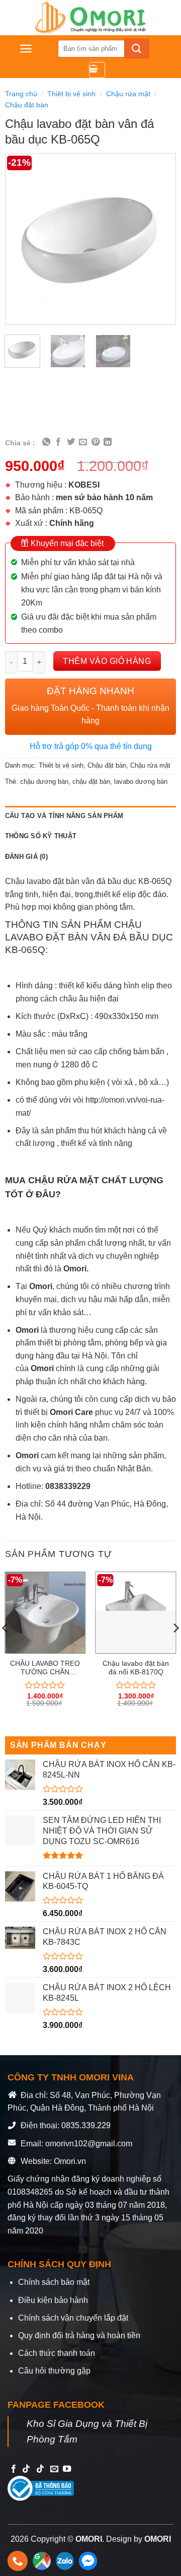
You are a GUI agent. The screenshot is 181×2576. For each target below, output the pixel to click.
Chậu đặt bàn (27, 105)
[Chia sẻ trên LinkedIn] (108, 442)
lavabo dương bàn (141, 782)
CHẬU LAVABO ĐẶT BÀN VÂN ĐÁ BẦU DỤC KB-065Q (89, 937)
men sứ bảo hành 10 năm (104, 497)
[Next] (160, 239)
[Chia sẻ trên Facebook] (58, 442)
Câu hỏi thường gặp (54, 2371)
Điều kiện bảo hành (53, 2300)
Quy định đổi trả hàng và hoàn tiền (79, 2335)
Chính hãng (72, 523)
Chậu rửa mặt (128, 94)
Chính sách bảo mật (54, 2282)
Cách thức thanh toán (57, 2353)
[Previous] (21, 239)
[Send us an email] (54, 2469)
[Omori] (90, 18)
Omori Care (71, 1412)
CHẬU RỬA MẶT (64, 1180)
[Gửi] (137, 49)
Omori (28, 1330)
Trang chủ (21, 94)
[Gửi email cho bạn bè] (83, 442)
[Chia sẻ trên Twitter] (71, 442)
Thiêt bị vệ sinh (71, 94)
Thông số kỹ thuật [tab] (41, 836)
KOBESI (84, 485)
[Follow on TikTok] (26, 2469)
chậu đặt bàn (91, 782)
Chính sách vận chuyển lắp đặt (73, 2318)
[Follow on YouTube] (67, 2469)
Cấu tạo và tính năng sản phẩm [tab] (64, 816)
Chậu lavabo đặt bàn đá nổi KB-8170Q (136, 1668)
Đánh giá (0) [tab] (26, 857)
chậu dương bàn (44, 782)
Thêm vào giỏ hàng (107, 661)
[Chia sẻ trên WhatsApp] (46, 442)
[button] (26, 49)
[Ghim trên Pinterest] (96, 442)
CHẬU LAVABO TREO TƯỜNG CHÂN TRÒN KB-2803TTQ (45, 1668)
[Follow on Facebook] (14, 2469)
